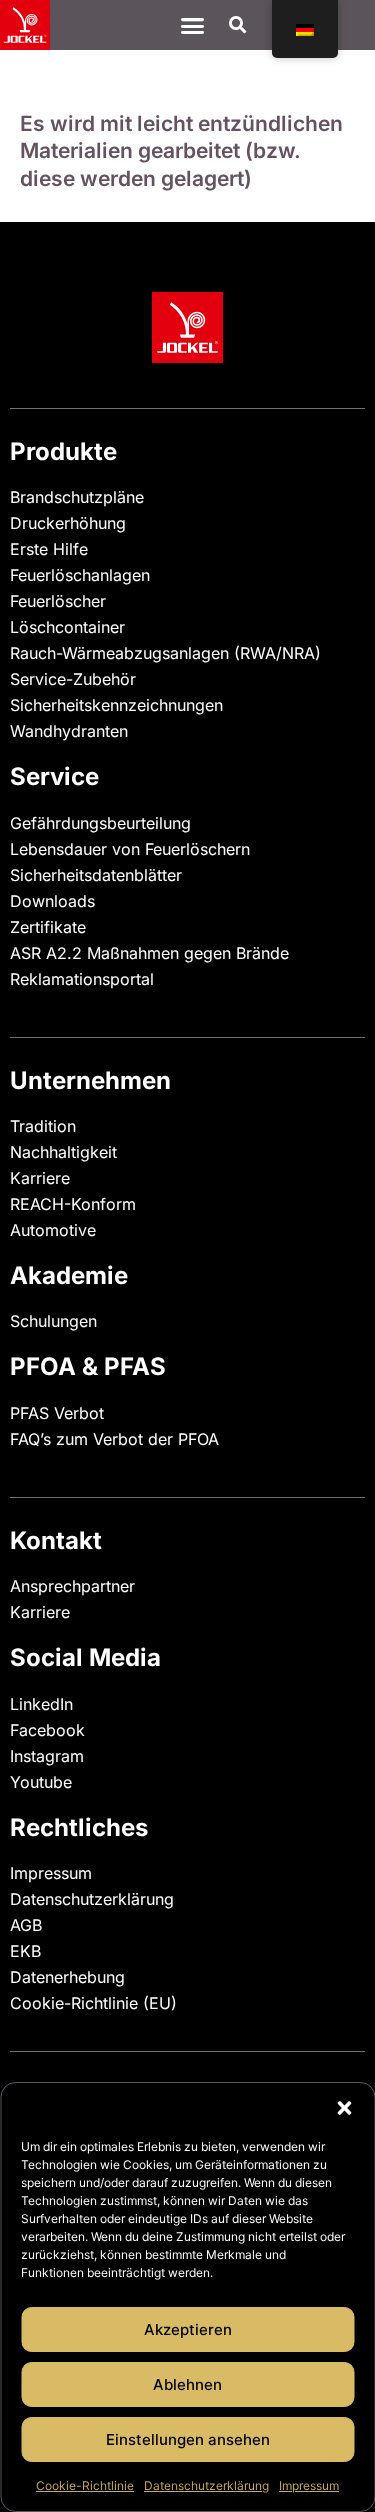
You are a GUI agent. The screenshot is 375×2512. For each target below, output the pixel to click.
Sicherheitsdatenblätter (96, 875)
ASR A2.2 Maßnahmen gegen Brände (149, 953)
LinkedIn (41, 1704)
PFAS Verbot (57, 1413)
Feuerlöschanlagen (80, 575)
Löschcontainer (67, 627)
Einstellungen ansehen (188, 2439)
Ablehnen (187, 2384)
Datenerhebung (67, 1977)
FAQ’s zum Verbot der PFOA (114, 1439)
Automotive (53, 1230)
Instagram (47, 1756)
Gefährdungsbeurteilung (100, 823)
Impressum (309, 2485)
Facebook (47, 1730)
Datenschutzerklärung (206, 2485)
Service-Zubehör (73, 679)
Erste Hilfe (49, 549)
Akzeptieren (188, 2329)
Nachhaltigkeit (63, 1152)
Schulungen (53, 1321)
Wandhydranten (69, 731)
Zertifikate (48, 927)
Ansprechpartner (72, 1586)
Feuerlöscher (58, 601)
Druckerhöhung (68, 523)
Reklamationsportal (82, 979)
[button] (344, 2108)
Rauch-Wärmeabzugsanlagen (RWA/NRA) (165, 653)
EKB (25, 1951)
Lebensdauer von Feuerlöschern (130, 849)
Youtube (41, 1782)
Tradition (43, 1126)
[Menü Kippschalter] (192, 25)
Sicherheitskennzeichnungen (116, 705)
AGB (26, 1925)
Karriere (40, 1178)
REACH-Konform (73, 1204)
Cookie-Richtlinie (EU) (93, 2003)
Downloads (52, 901)
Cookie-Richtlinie (85, 2485)
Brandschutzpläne (77, 497)
